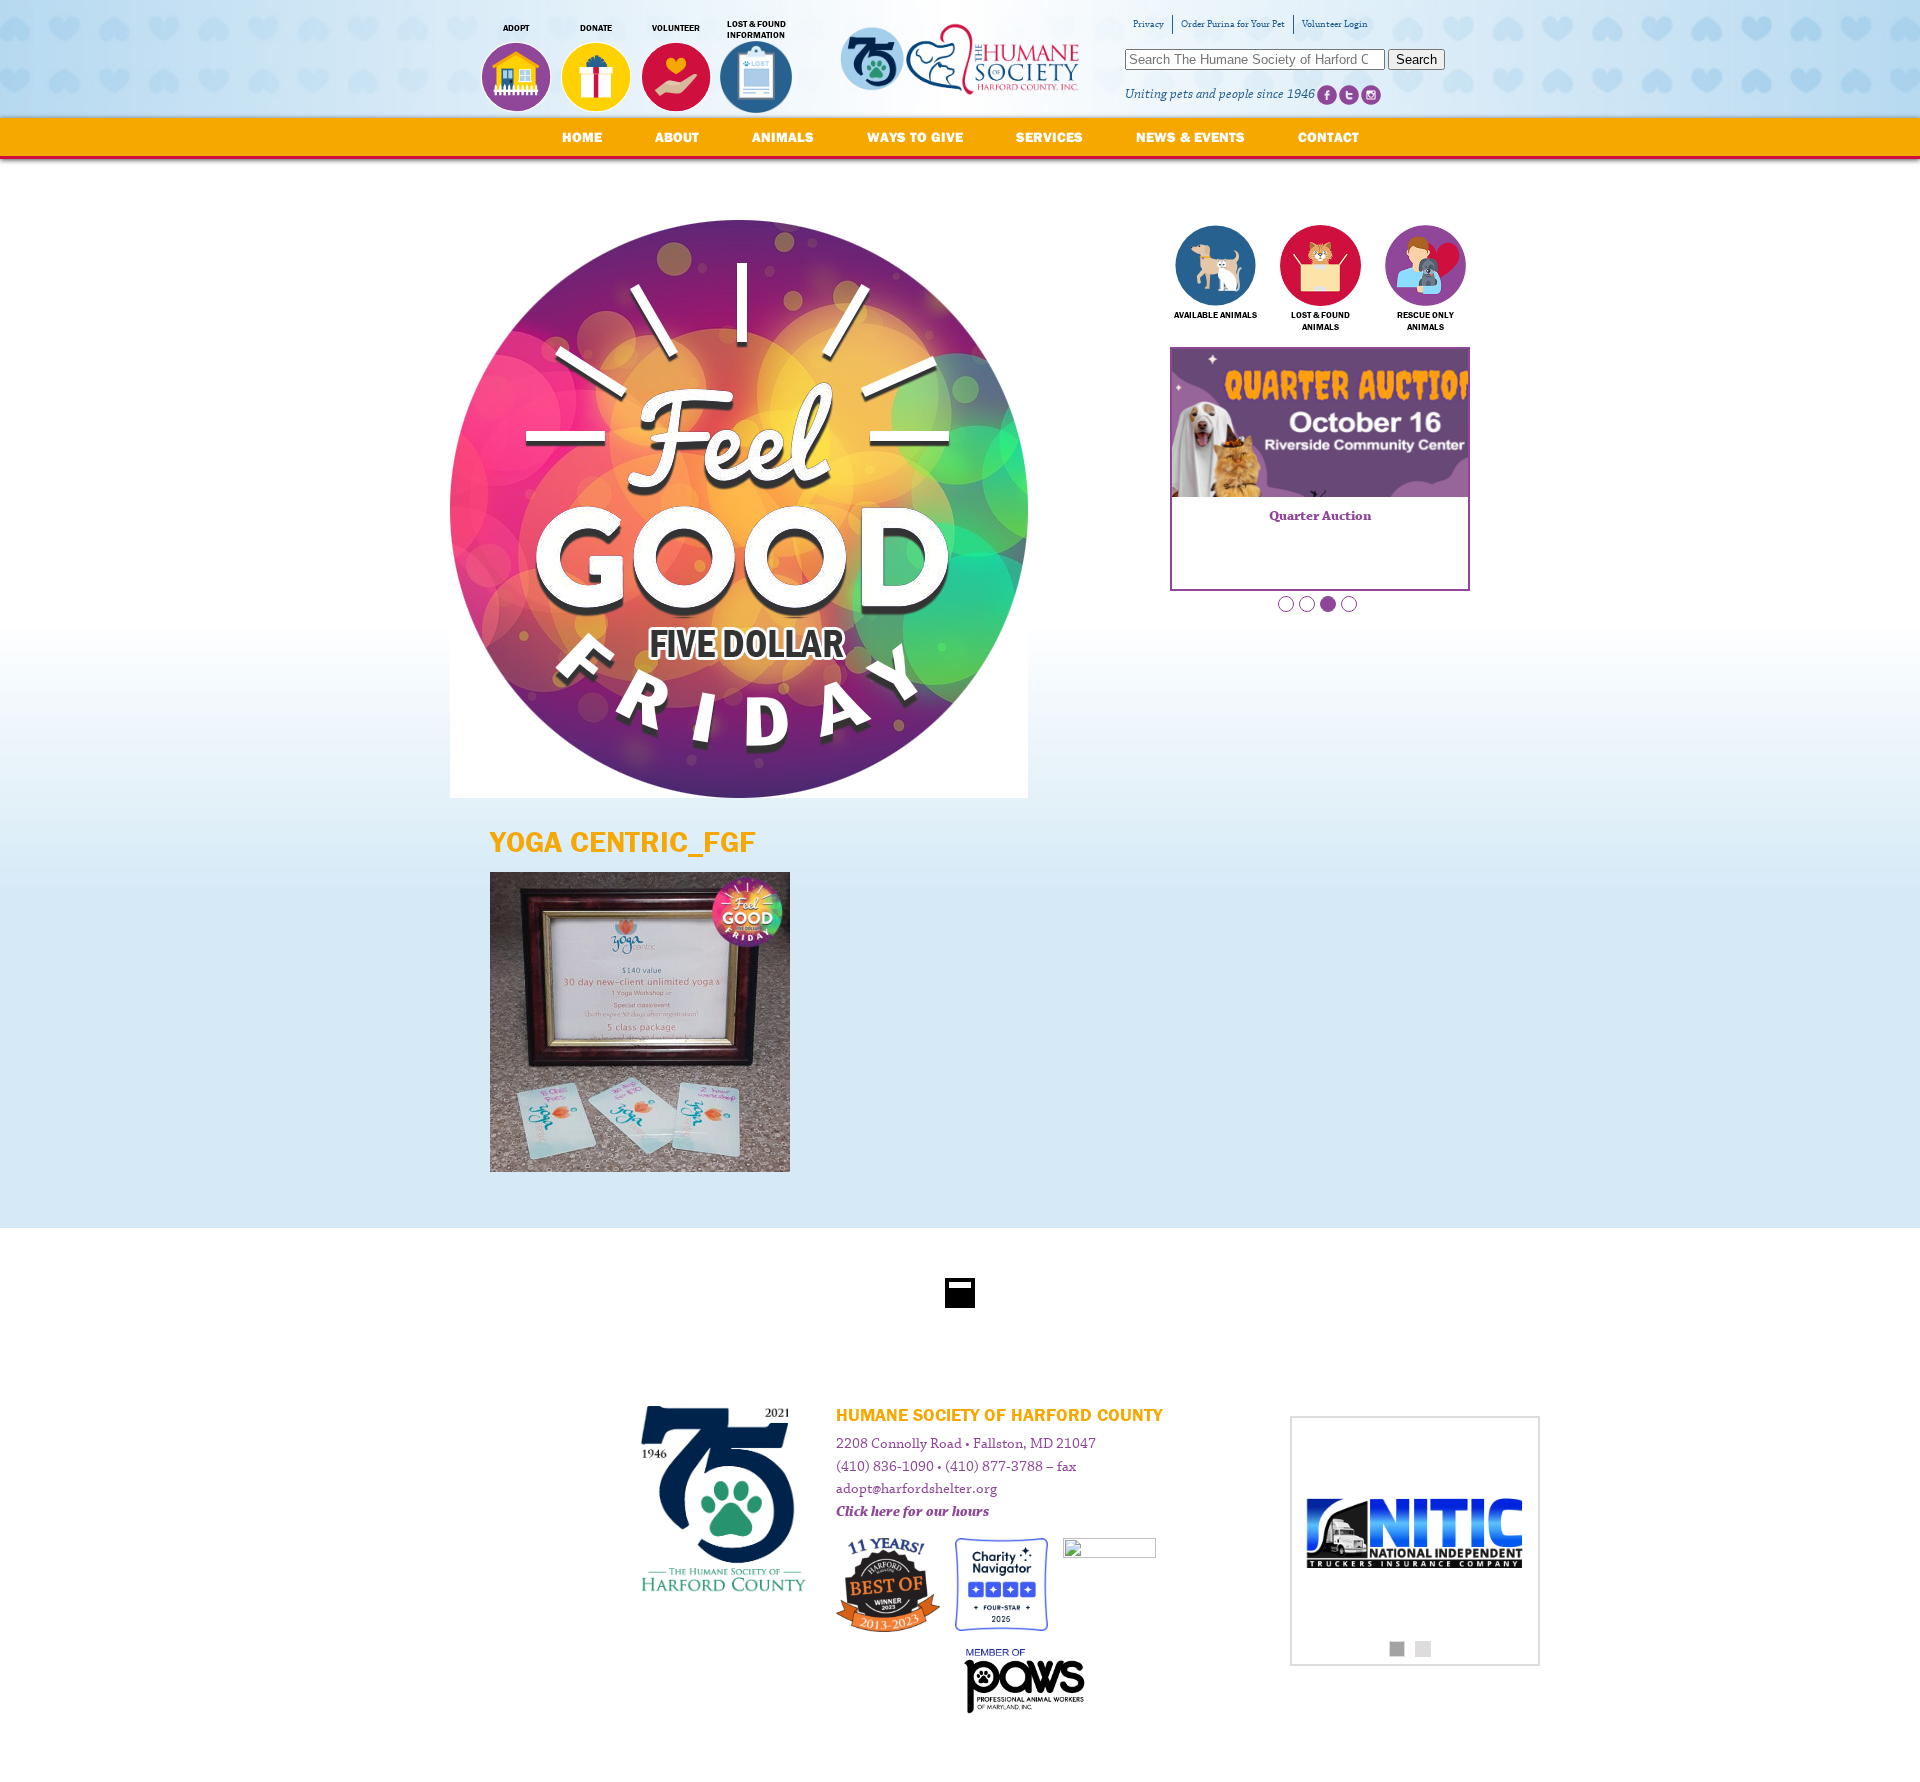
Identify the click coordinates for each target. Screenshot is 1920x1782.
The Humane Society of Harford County (960, 59)
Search (1416, 59)
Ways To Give (915, 137)
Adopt (516, 28)
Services (1049, 137)
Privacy (1148, 24)
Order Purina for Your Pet (1233, 24)
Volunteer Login (1335, 24)
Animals (783, 137)
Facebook (1327, 95)
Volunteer (676, 28)
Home (582, 137)
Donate (596, 28)
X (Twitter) (1349, 95)
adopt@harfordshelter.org (916, 1489)
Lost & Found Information (756, 30)
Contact (1328, 137)
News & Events (1190, 137)
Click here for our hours (912, 1512)
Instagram (1371, 95)
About (677, 137)
